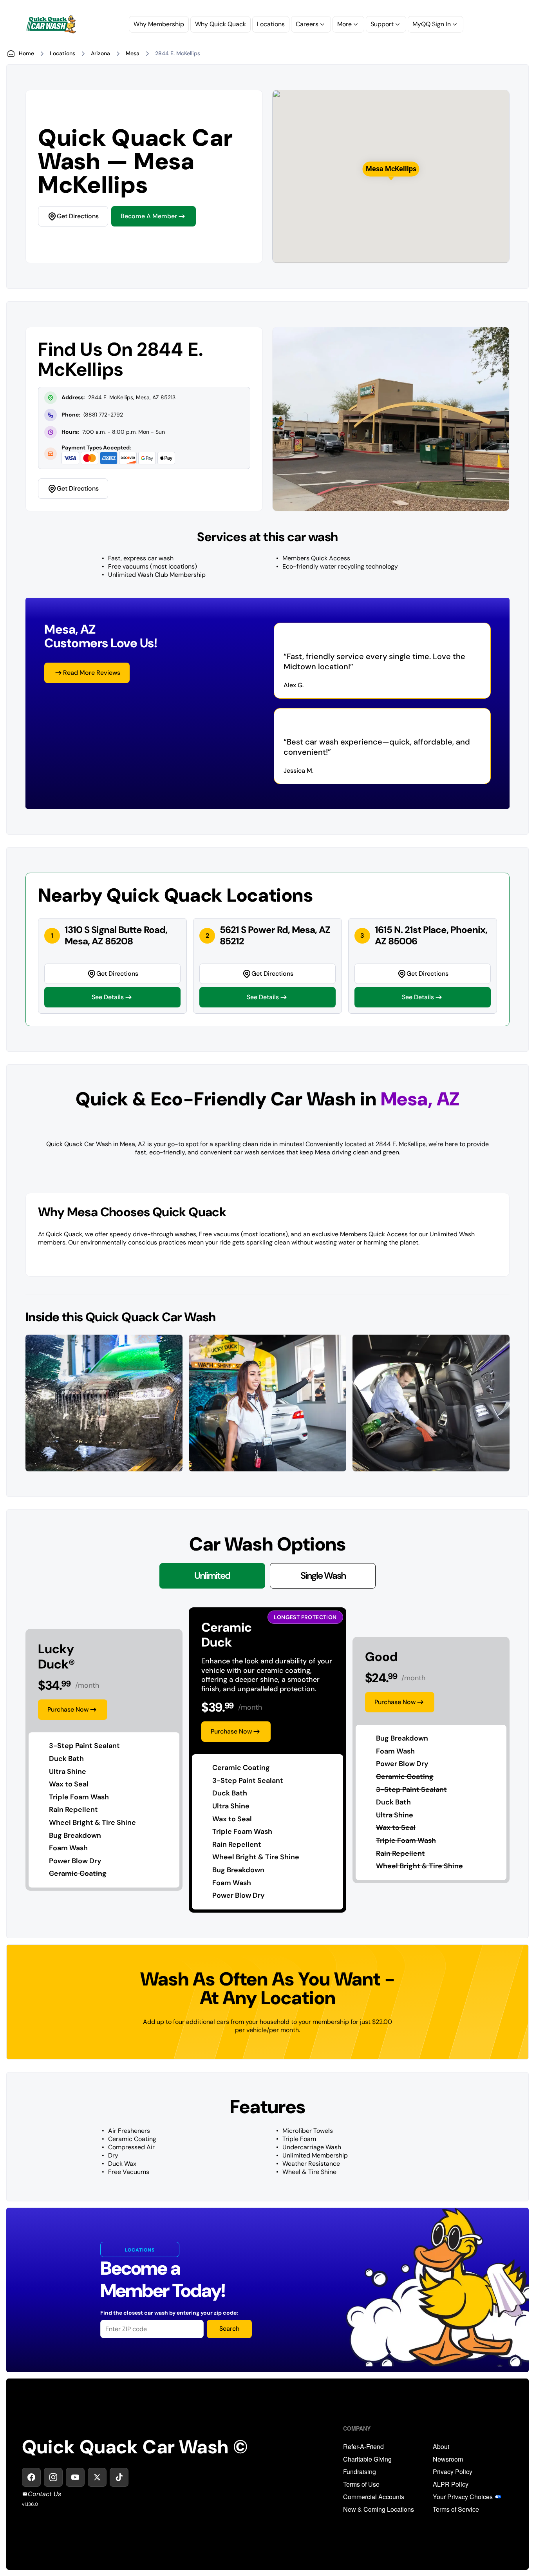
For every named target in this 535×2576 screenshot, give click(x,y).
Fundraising (360, 2472)
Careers (307, 24)
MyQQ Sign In (432, 24)
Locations (271, 24)
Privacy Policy (453, 2472)
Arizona (100, 53)
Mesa (133, 53)
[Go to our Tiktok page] (119, 2477)
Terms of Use (361, 2484)
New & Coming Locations (379, 2509)
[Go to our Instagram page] (53, 2477)
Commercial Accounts (374, 2497)
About (441, 2447)
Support (382, 24)
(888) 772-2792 (103, 415)
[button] (391, 169)
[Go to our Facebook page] (31, 2477)
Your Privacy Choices (463, 2497)
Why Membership (159, 24)
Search (229, 2329)
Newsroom (448, 2459)
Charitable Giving (367, 2459)
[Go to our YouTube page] (75, 2477)
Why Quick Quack (221, 24)
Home (26, 53)
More (344, 24)
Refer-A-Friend (363, 2447)
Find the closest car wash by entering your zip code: (169, 2313)
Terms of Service (456, 2509)
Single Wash (323, 1575)
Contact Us (44, 2494)
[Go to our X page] (97, 2477)
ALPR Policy (451, 2484)
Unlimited (212, 1575)
